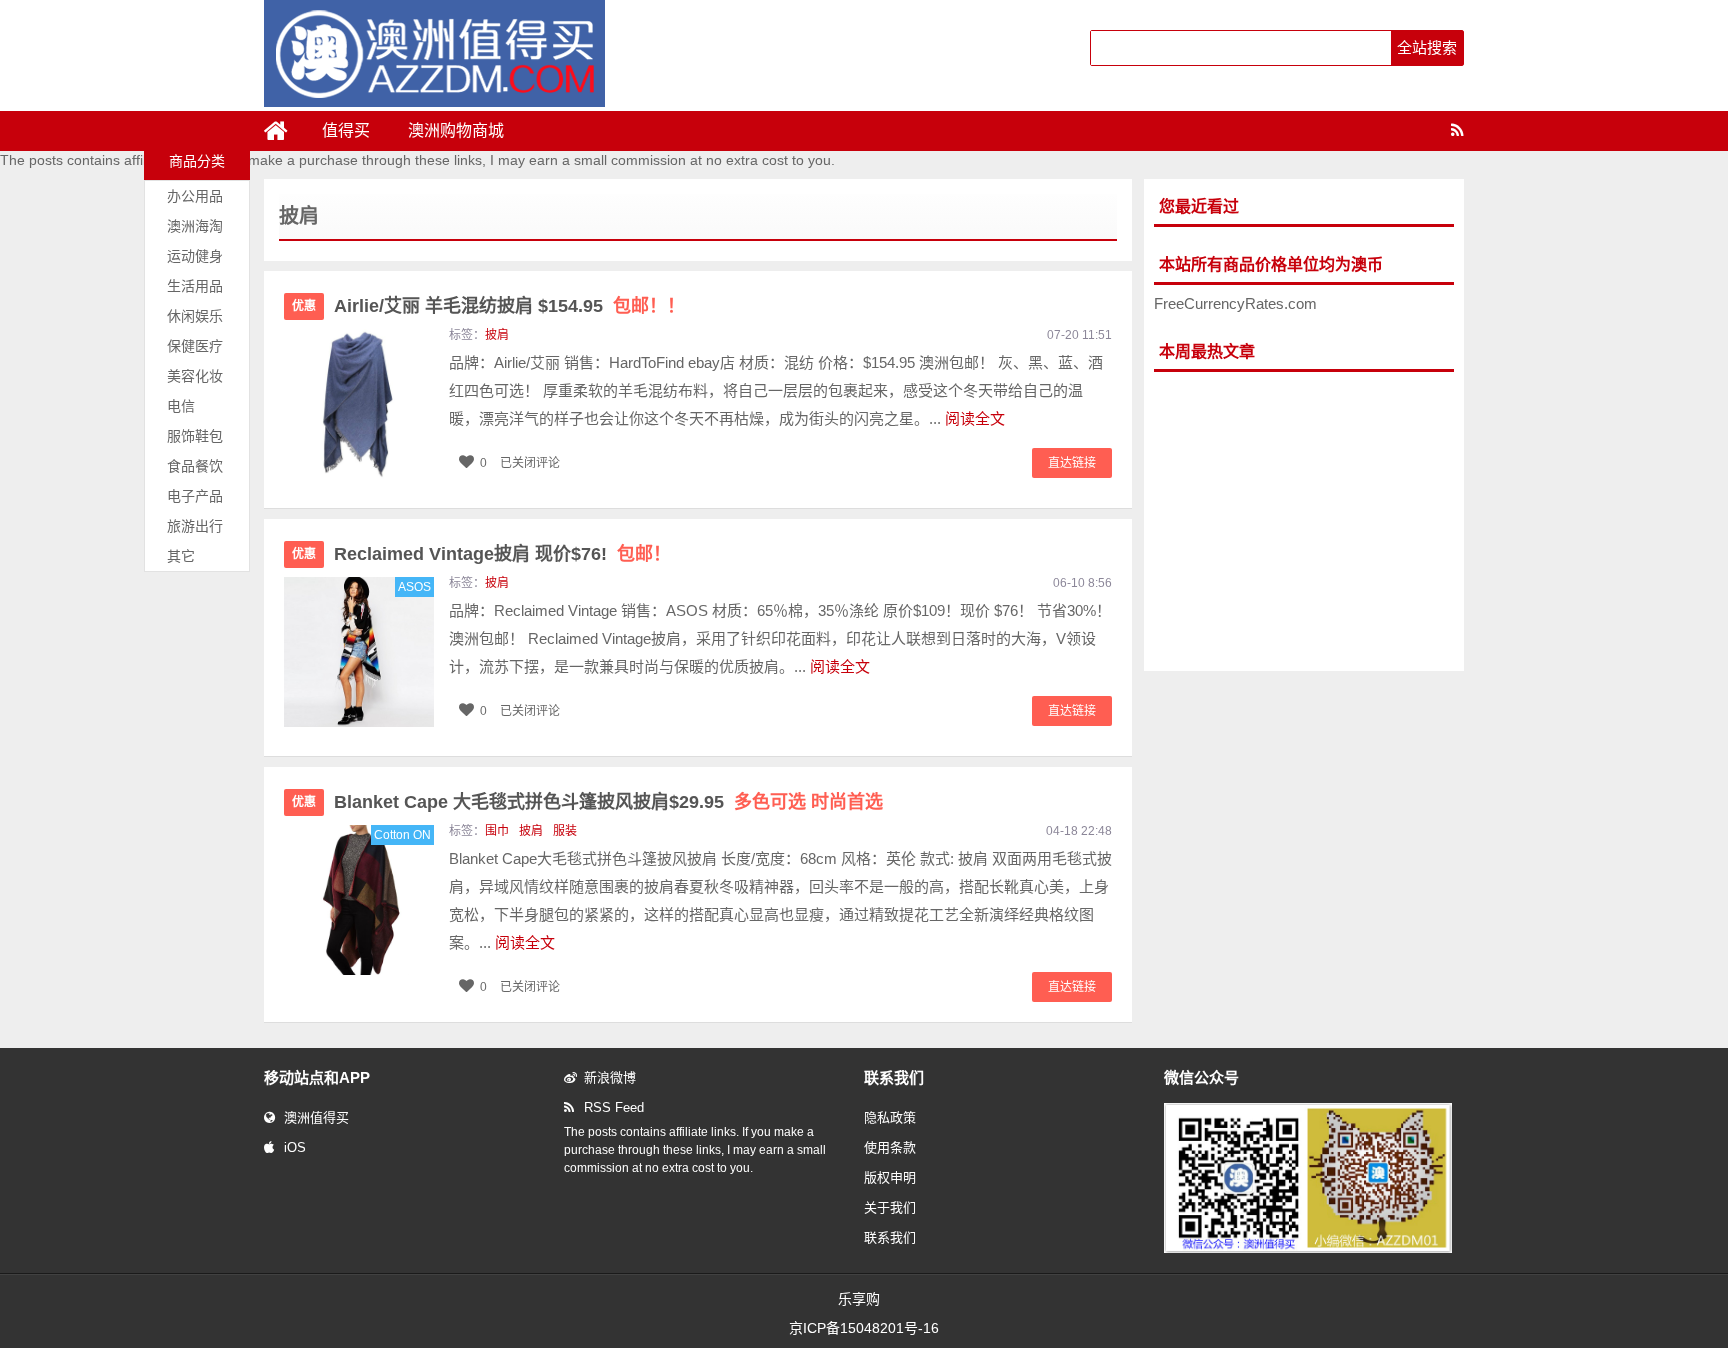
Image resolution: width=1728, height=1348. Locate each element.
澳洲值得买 (316, 1117)
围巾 (497, 831)
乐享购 (859, 1299)
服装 (565, 831)
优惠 (304, 306)
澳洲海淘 (195, 226)
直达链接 (1072, 463)
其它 (181, 556)
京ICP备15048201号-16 (864, 1328)
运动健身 (195, 256)
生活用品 (195, 286)
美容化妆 (195, 376)
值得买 (346, 130)
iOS (295, 1147)
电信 (181, 406)
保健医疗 (195, 346)
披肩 (497, 335)
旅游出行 (195, 526)
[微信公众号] (1308, 1249)
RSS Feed (614, 1107)
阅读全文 (975, 418)
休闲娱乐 (195, 316)
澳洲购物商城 (456, 130)
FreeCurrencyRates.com (1235, 303)
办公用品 (195, 196)
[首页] (284, 131)
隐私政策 (890, 1117)
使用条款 (890, 1147)
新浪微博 (610, 1077)
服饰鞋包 (195, 436)
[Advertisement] (1304, 522)
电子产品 (195, 496)
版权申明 (890, 1177)
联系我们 (890, 1237)
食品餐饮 (195, 466)
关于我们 (890, 1207)
